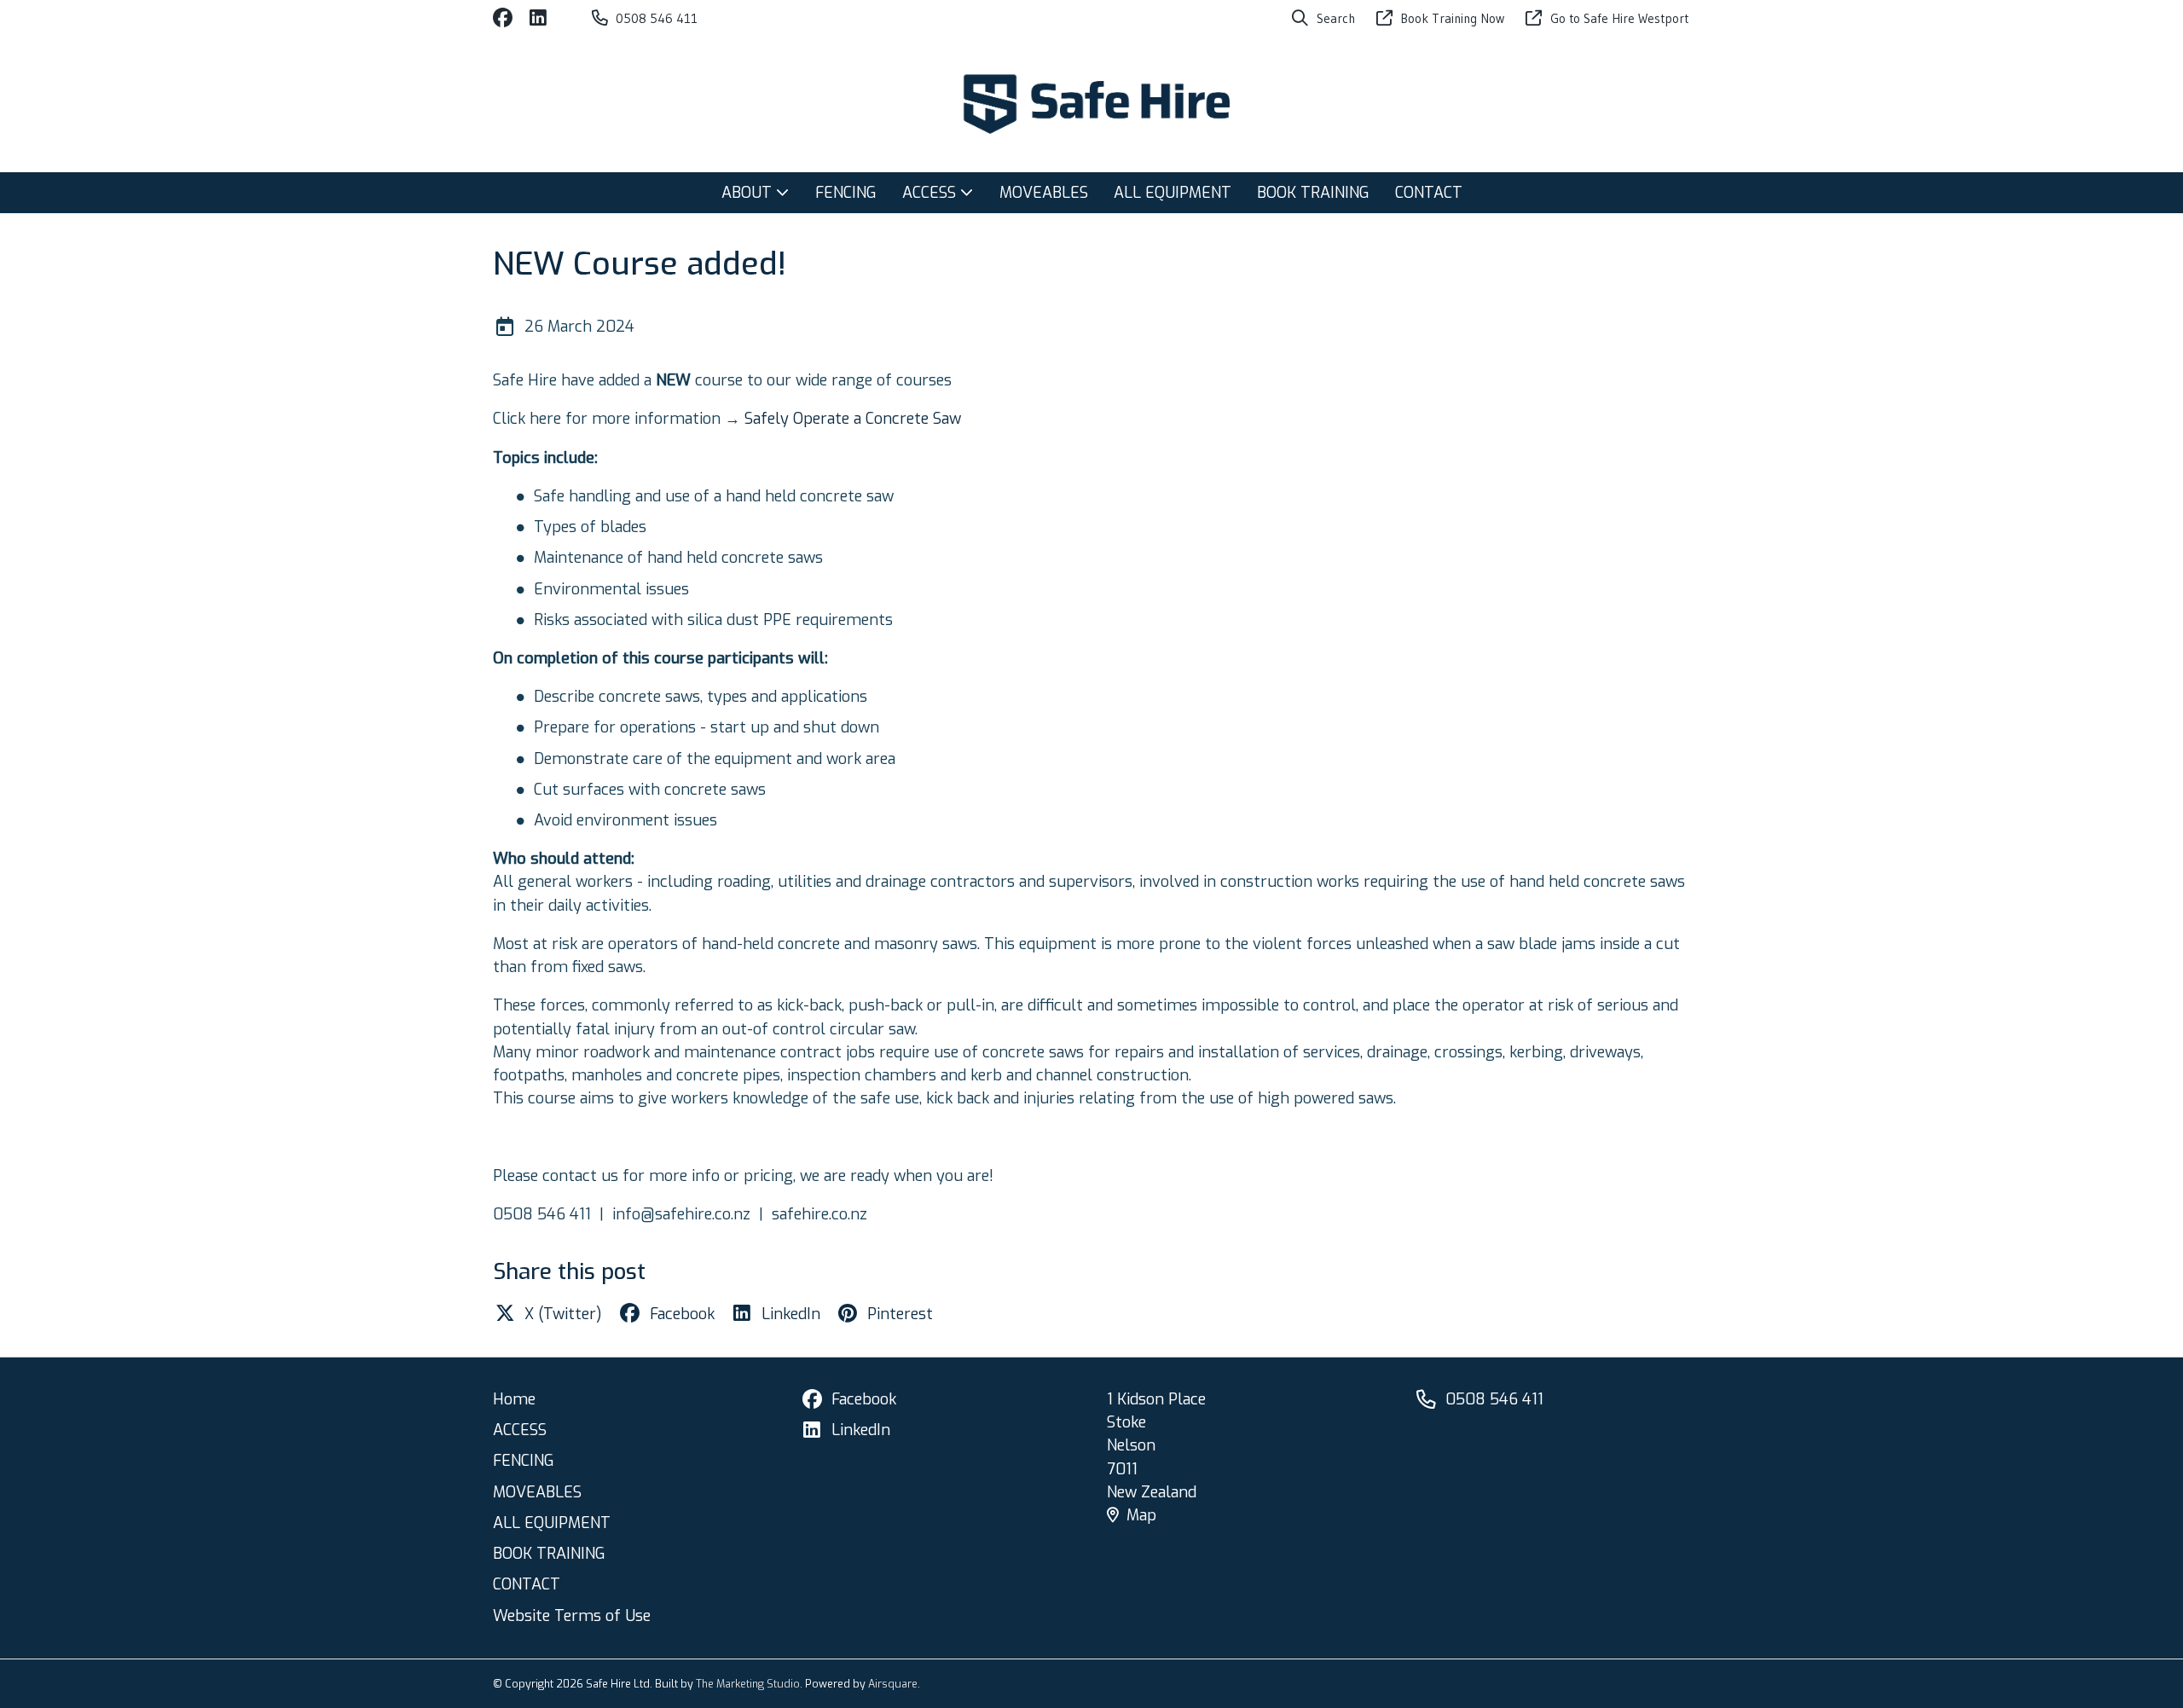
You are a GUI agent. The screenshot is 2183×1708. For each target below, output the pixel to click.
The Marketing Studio (748, 1684)
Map (1141, 1515)
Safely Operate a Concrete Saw (855, 419)
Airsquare (893, 1684)
